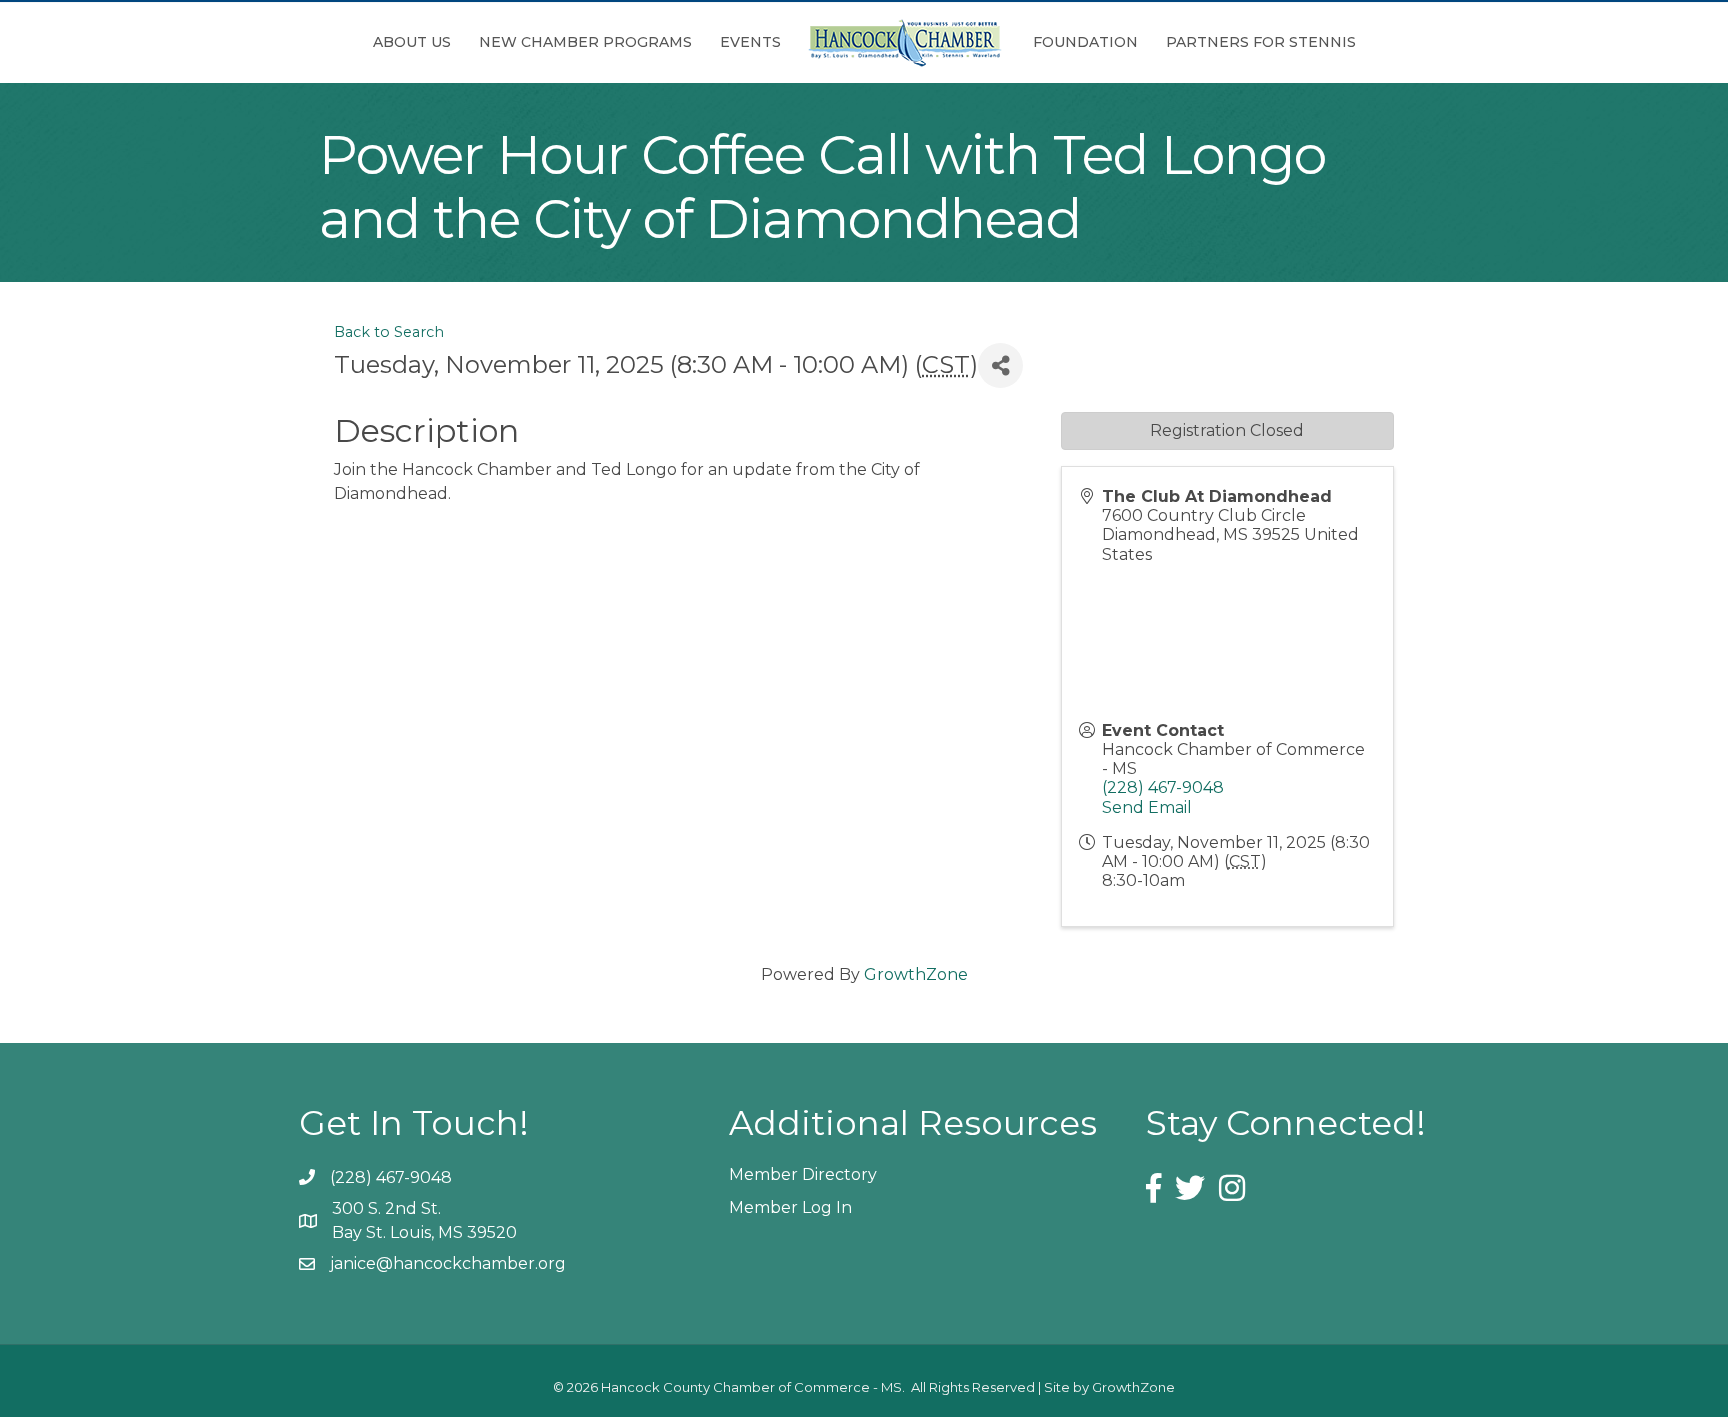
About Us (412, 42)
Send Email (1147, 807)
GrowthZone (916, 974)
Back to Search (389, 332)
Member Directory (803, 1174)
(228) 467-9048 (1163, 787)
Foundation (1085, 42)
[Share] (1000, 365)
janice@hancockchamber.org (448, 1263)
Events (750, 42)
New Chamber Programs (585, 42)
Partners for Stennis (1261, 42)
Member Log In (790, 1207)
